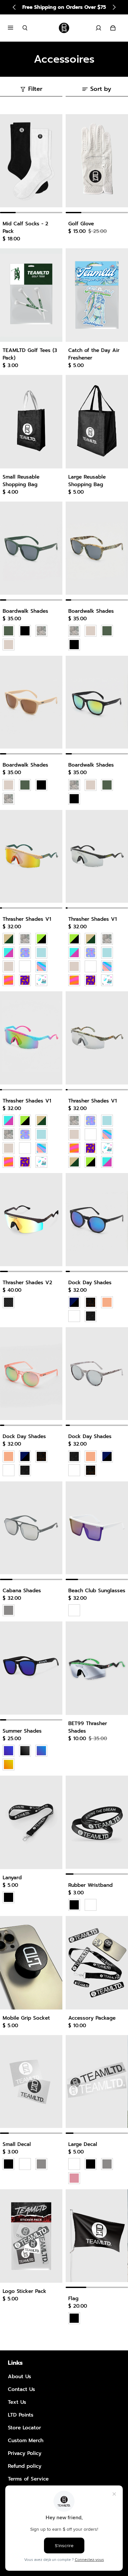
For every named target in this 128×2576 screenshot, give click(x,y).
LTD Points (21, 2415)
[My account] (98, 28)
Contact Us (21, 2389)
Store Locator (24, 2428)
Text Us (17, 2402)
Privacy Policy (25, 2453)
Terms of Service (28, 2479)
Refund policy (25, 2466)
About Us (20, 2376)
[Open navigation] (15, 28)
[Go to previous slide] (14, 7)
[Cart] (113, 28)
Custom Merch (26, 2440)
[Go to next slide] (114, 7)
